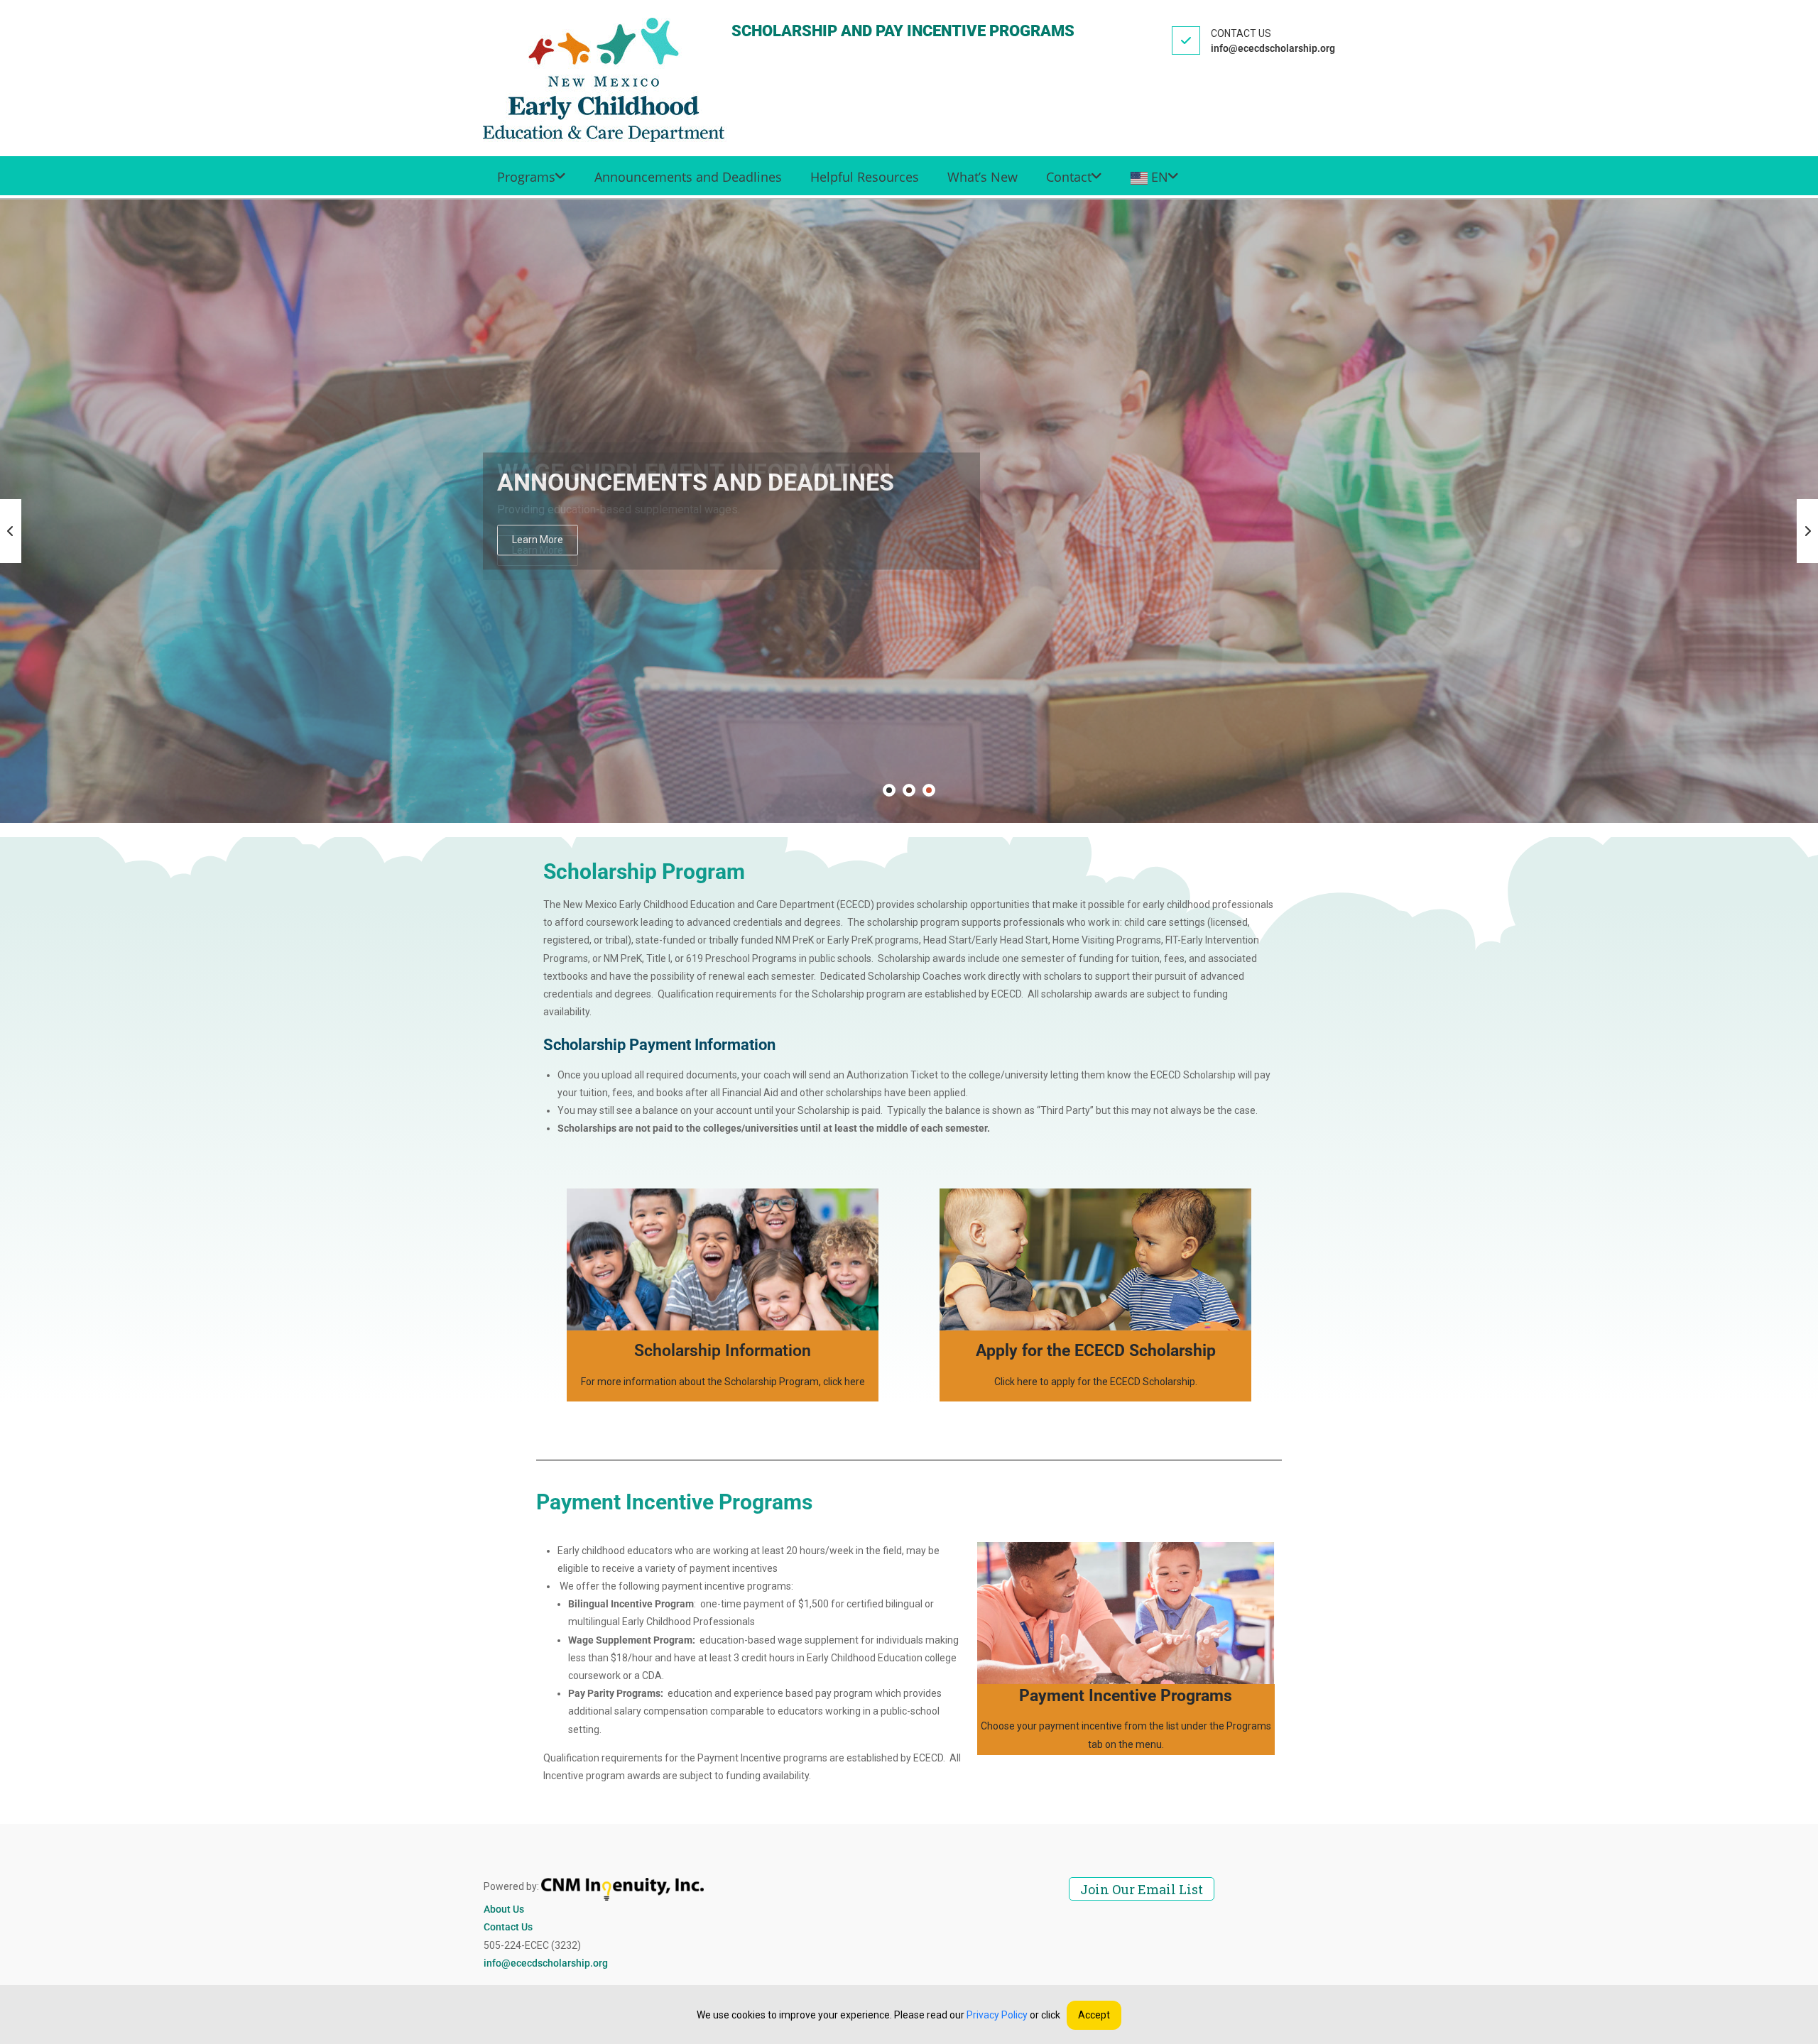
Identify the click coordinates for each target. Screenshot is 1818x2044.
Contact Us (508, 1927)
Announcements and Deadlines (688, 177)
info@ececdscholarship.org (546, 1963)
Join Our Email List (1142, 1889)
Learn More (538, 540)
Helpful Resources (865, 177)
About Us (504, 1909)
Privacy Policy (997, 2015)
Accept (1094, 2015)
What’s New (983, 177)
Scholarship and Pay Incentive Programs (903, 31)
